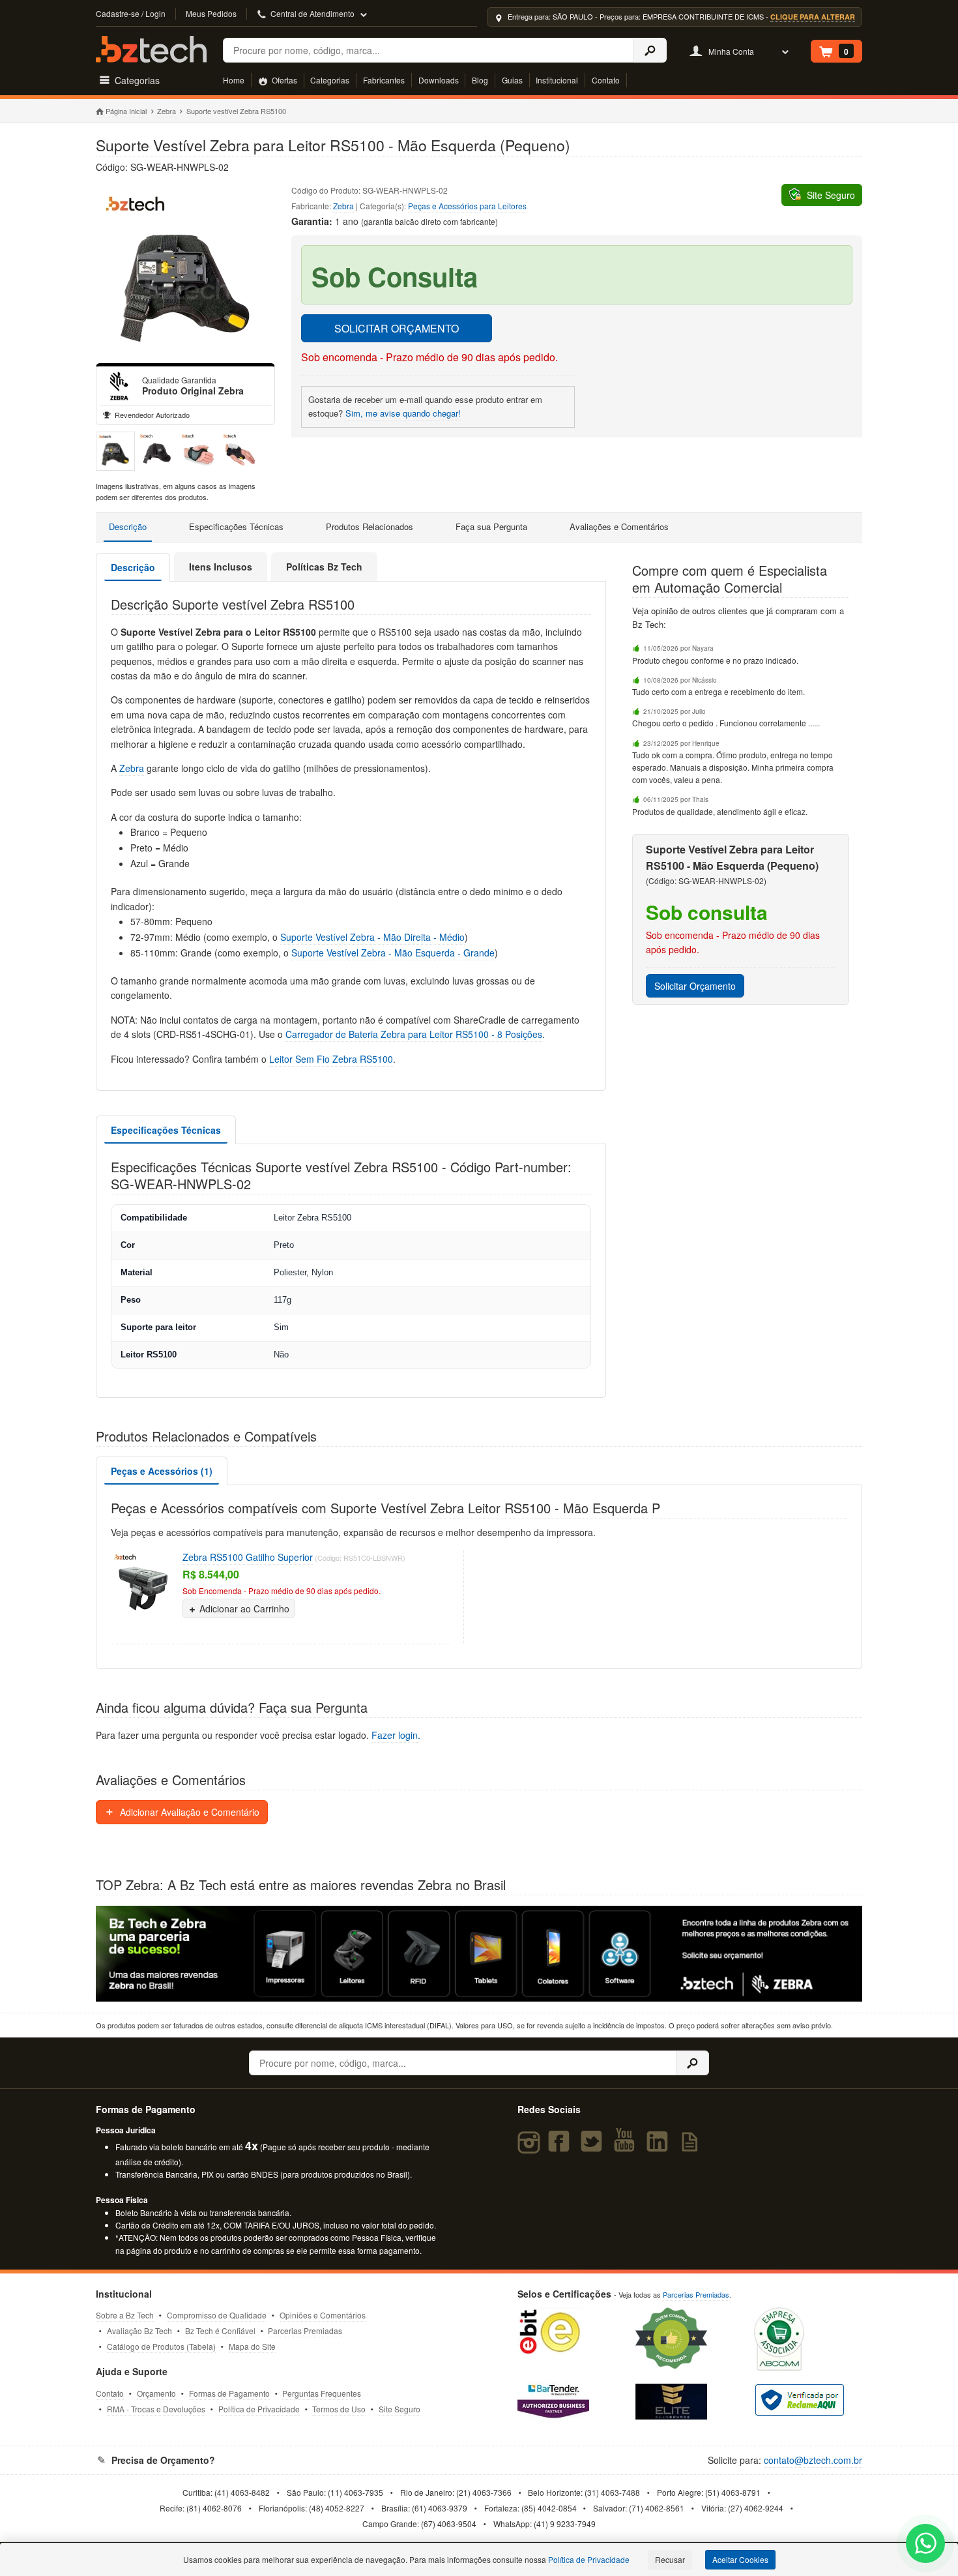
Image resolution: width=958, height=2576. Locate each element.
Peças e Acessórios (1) (162, 1471)
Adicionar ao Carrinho (244, 1608)
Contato (606, 80)
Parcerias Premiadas (305, 2331)
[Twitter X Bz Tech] (594, 2147)
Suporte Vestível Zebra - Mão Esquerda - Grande (393, 953)
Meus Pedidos (211, 13)
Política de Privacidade (259, 2409)
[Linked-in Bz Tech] (660, 2147)
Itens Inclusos (221, 567)
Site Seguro (399, 2409)
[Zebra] (119, 386)
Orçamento (156, 2393)
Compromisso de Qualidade (217, 2315)
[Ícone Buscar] (650, 50)
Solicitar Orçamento (695, 986)
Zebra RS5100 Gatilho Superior (248, 1557)
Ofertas (283, 80)
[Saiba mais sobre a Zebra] (479, 1954)
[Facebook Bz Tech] (561, 2147)
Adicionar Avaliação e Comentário (188, 1812)
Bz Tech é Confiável (220, 2331)
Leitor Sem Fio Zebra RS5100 (331, 1059)
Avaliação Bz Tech (139, 2331)
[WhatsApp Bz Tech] (926, 2545)
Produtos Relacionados (370, 526)
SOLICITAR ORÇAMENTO (397, 328)
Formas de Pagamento (229, 2393)
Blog (480, 80)
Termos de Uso (339, 2409)
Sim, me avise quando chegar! (403, 413)
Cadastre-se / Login (131, 13)
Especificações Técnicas (236, 526)
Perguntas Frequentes (322, 2393)
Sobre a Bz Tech (125, 2315)
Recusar (670, 2559)
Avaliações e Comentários (619, 526)
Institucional (557, 80)
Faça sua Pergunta (491, 526)
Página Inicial (126, 111)
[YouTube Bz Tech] (627, 2147)
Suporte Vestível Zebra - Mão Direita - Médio (372, 937)
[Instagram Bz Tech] (531, 2147)
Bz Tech (151, 49)
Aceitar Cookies (740, 2559)
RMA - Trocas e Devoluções (156, 2409)
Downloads (439, 80)
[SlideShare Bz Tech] (692, 2147)
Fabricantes (384, 80)
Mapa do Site (252, 2346)
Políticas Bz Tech (324, 567)
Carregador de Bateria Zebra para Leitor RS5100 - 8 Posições (414, 1034)
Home (234, 80)
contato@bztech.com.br (813, 2460)
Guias (512, 80)
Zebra (167, 111)
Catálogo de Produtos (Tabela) (161, 2346)
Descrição (128, 526)
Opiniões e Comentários (323, 2315)
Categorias (330, 80)
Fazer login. (396, 1735)
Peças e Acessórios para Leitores (467, 206)
